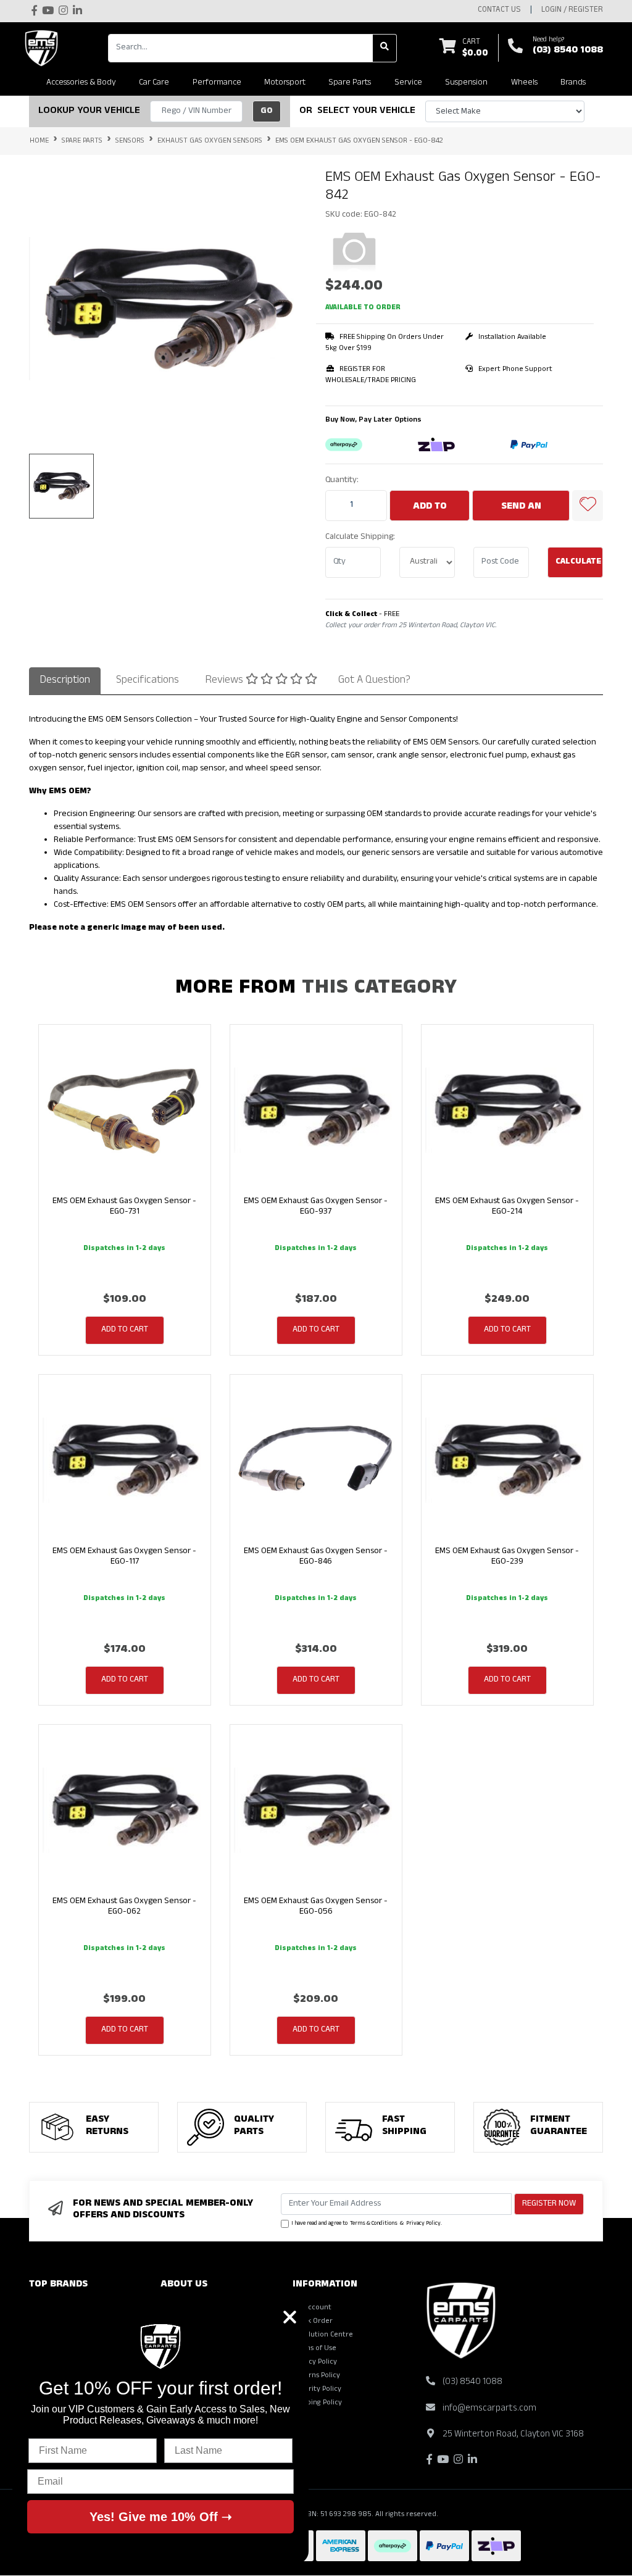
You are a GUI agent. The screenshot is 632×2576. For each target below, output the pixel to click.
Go (267, 111)
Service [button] (408, 83)
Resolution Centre (323, 2335)
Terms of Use (314, 2349)
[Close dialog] (290, 2317)
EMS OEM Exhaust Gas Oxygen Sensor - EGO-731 (124, 1207)
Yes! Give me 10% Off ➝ (161, 2517)
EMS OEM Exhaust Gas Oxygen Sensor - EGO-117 (124, 1557)
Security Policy (317, 2390)
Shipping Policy (317, 2403)
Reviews (225, 681)
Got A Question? (374, 681)
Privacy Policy (423, 2224)
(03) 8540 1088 (568, 51)
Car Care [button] (154, 83)
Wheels (524, 83)
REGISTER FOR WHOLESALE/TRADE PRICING (371, 375)
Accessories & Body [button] (81, 83)
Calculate (578, 562)
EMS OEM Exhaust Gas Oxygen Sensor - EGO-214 (507, 1207)
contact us (499, 10)
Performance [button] (217, 83)
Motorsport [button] (285, 83)
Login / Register (572, 10)
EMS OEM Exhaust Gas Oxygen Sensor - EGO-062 (124, 1907)
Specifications (148, 681)
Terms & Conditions (374, 2224)
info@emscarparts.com (489, 2409)
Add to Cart (430, 511)
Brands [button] (573, 83)
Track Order (313, 2322)
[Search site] (385, 48)
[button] (588, 506)
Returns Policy (316, 2376)
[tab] (65, 681)
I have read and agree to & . (367, 2224)
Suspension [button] (466, 83)
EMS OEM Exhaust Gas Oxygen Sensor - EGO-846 (316, 1557)
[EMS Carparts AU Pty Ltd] (44, 48)
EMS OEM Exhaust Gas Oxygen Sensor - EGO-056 (316, 1907)
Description (65, 681)
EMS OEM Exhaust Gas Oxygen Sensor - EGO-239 (507, 1557)
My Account (312, 2308)
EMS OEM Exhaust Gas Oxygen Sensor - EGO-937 (316, 1207)
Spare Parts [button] (350, 83)
